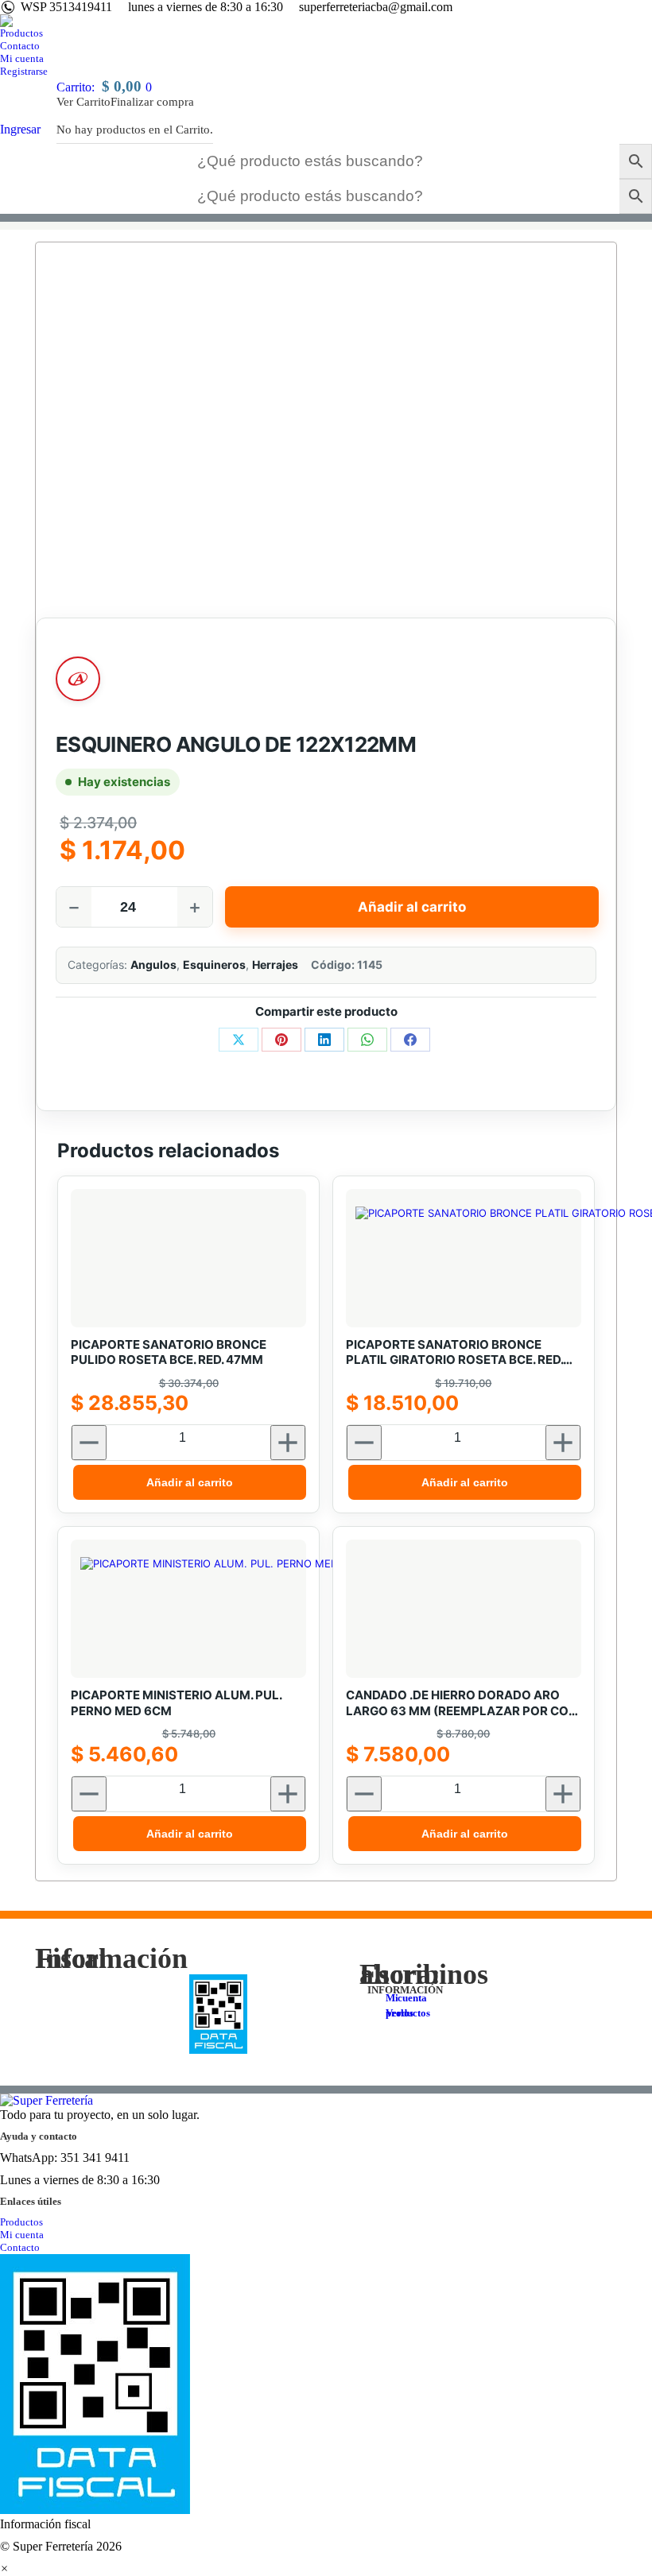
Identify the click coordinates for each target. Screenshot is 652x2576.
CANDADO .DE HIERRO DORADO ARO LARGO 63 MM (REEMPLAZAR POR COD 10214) (462, 1703)
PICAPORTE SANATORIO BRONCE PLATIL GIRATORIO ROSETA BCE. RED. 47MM (454, 1352)
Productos (21, 2222)
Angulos (153, 965)
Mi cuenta (22, 2235)
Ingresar (20, 129)
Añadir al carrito (412, 907)
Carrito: (104, 87)
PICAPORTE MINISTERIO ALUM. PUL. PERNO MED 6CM (176, 1703)
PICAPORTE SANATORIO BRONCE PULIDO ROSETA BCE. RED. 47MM (169, 1352)
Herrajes (275, 965)
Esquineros (214, 965)
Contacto (20, 2247)
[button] (4, 2568)
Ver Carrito (83, 102)
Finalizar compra (152, 102)
